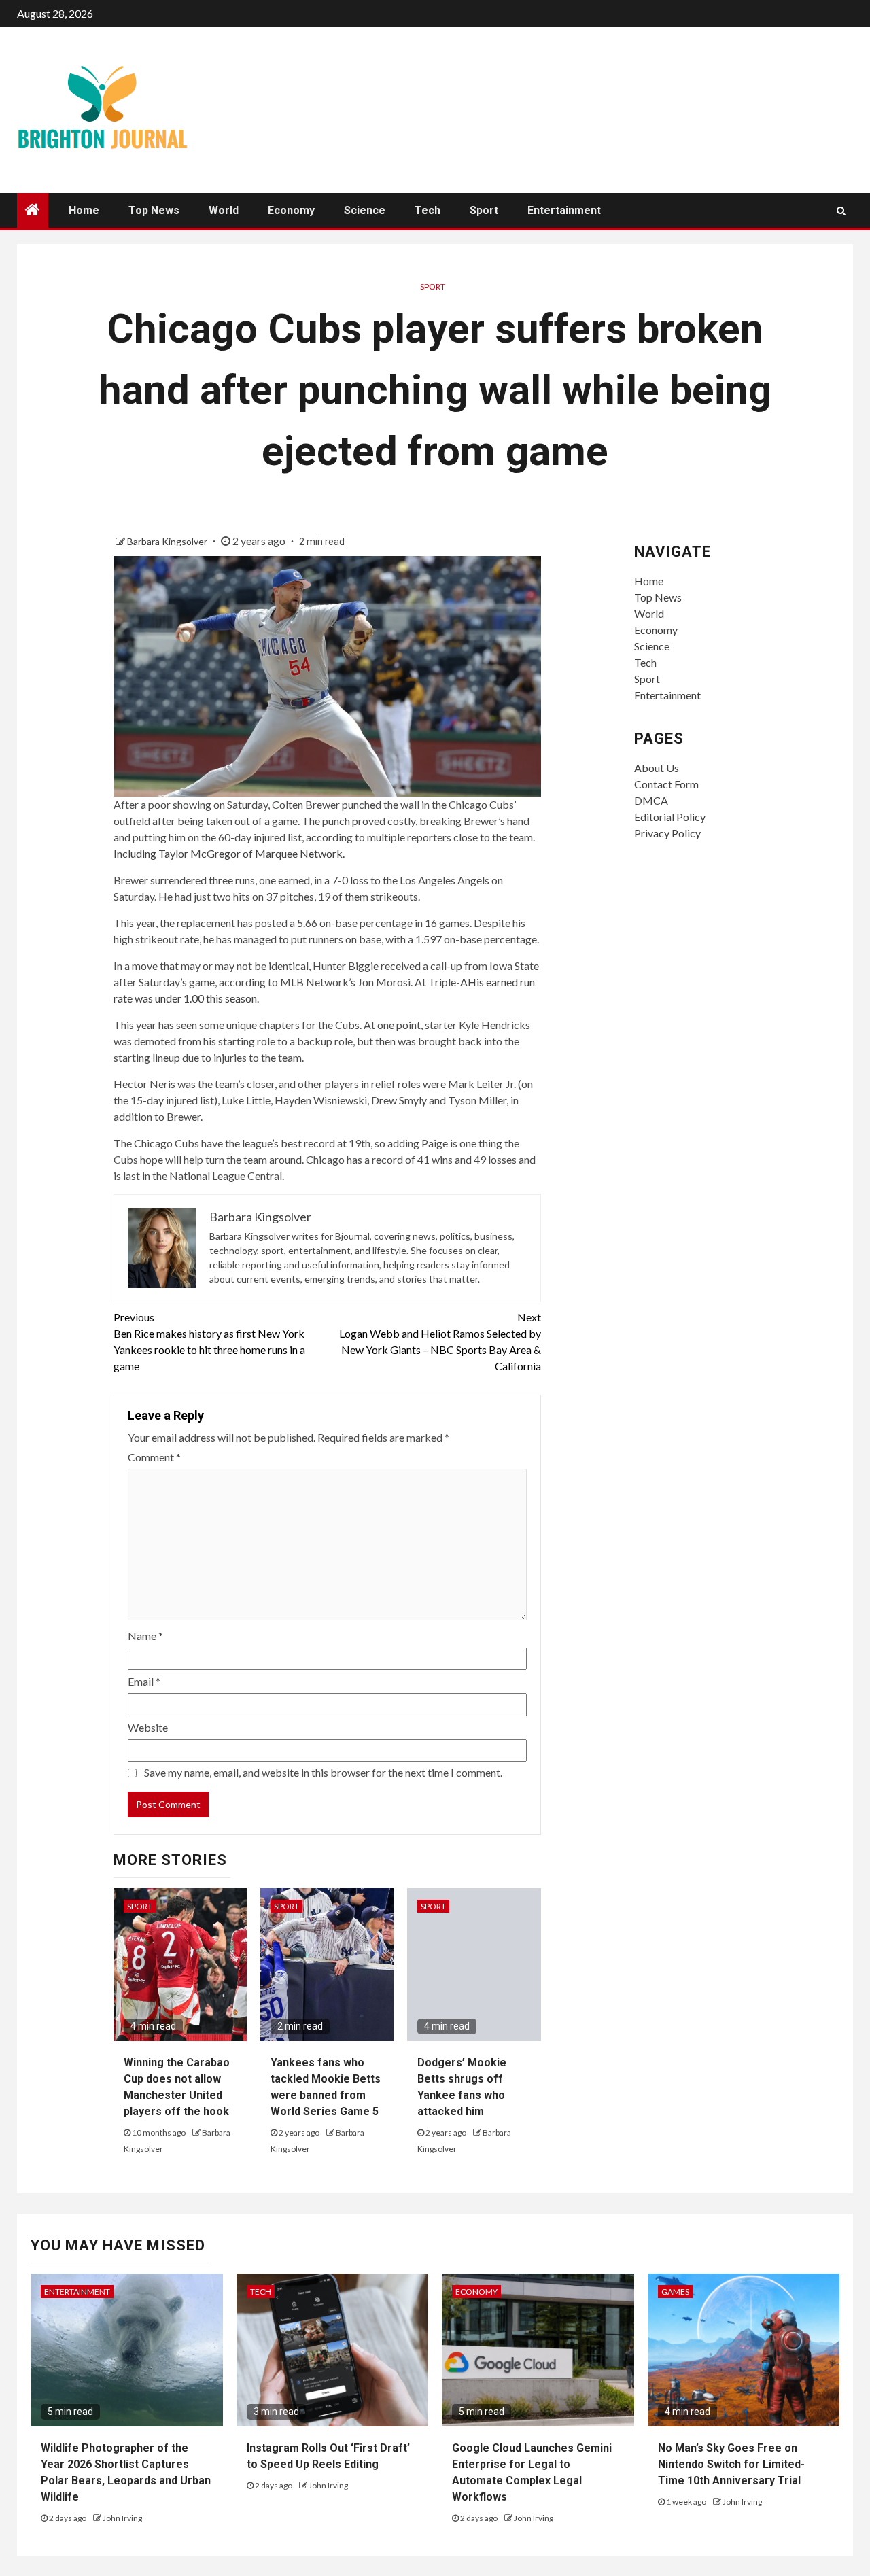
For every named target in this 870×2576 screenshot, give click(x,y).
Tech (428, 210)
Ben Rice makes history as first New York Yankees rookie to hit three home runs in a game (209, 1341)
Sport (484, 210)
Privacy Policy (667, 833)
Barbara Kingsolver (168, 541)
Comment (154, 1457)
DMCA (651, 800)
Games (675, 2292)
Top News (154, 210)
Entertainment (564, 210)
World (224, 210)
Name (145, 1636)
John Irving (122, 2518)
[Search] (841, 211)
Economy (291, 210)
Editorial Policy (670, 817)
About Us (657, 768)
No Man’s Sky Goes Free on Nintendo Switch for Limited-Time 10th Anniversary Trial (731, 2464)
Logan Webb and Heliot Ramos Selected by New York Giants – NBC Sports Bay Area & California (440, 1341)
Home (84, 210)
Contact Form (666, 784)
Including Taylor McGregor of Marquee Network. (229, 853)
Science (365, 210)
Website (148, 1727)
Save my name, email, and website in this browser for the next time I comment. (323, 1772)
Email (144, 1681)
